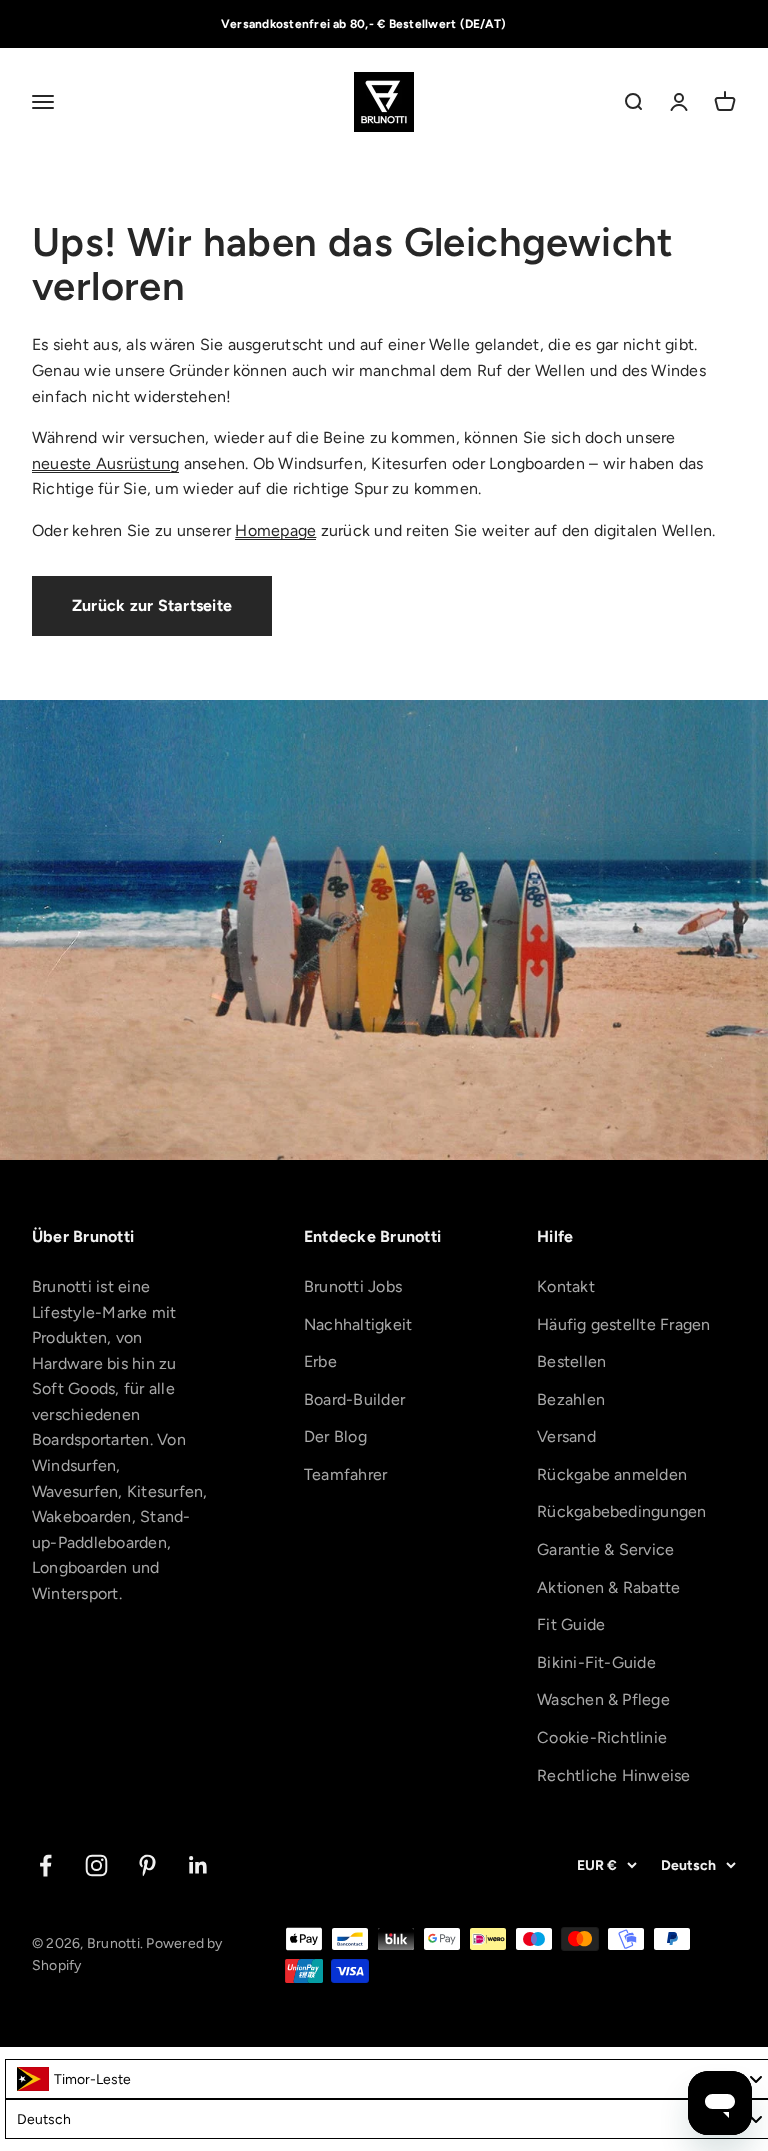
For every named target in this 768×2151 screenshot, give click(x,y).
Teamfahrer (345, 1474)
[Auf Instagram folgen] (96, 1865)
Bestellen (571, 1361)
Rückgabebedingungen (622, 1511)
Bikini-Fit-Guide (596, 1662)
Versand (566, 1436)
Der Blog (335, 1436)
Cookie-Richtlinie (602, 1737)
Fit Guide (571, 1624)
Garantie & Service (605, 1549)
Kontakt (566, 1286)
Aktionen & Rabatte (608, 1587)
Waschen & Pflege (603, 1699)
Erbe (320, 1361)
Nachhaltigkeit (358, 1324)
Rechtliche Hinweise (614, 1775)
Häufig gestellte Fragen (624, 1324)
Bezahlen (571, 1399)
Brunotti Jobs (353, 1286)
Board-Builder (354, 1399)
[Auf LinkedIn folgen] (198, 1865)
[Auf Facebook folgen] (45, 1865)
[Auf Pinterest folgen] (147, 1865)
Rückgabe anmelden (612, 1474)
